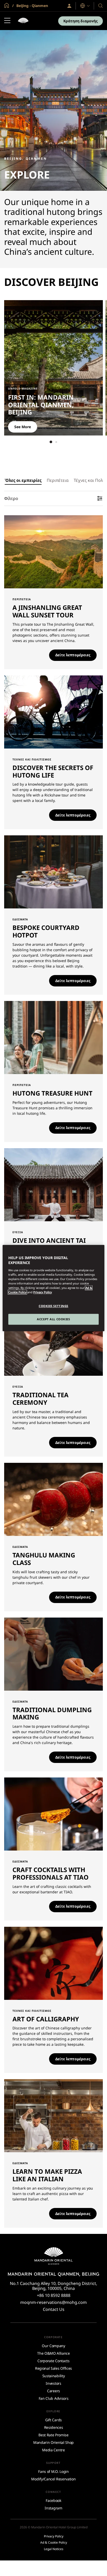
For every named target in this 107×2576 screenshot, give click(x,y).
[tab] (23, 480)
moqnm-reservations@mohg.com (53, 2302)
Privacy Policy (43, 1292)
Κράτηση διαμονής (81, 21)
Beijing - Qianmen (32, 6)
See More (23, 427)
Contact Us (54, 2309)
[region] (53, 1288)
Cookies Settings (53, 1306)
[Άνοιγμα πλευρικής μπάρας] (7, 21)
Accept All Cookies (53, 1319)
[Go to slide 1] (51, 442)
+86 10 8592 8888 (54, 2295)
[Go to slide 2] (56, 442)
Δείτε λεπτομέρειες (73, 655)
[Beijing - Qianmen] (23, 21)
